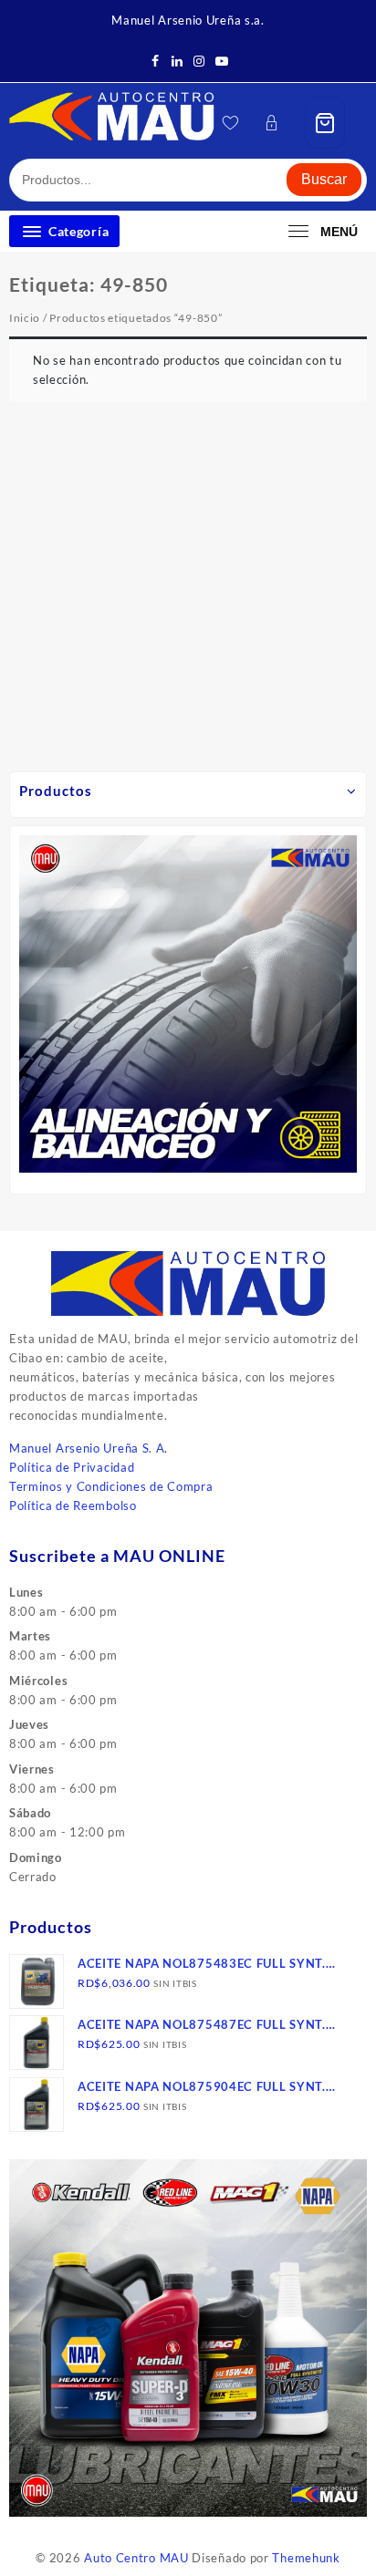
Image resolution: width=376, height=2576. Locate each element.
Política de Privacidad (72, 1467)
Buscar (324, 179)
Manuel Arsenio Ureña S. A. (89, 1448)
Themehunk (306, 2558)
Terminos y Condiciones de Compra (111, 1486)
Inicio (25, 318)
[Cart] (325, 123)
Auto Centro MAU (136, 2558)
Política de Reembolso (73, 1505)
